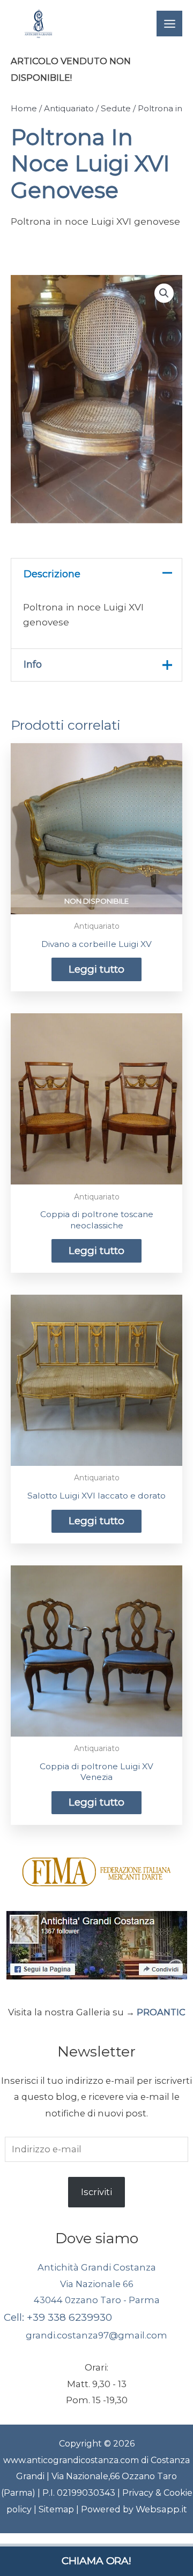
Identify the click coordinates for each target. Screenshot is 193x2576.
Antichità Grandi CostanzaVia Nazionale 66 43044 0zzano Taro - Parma (97, 2284)
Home (24, 108)
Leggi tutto (96, 969)
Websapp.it (161, 2509)
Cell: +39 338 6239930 (58, 2317)
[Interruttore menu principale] (169, 24)
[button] (164, 293)
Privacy (139, 2493)
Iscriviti (96, 2192)
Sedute (116, 108)
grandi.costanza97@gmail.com (96, 2335)
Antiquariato (69, 108)
